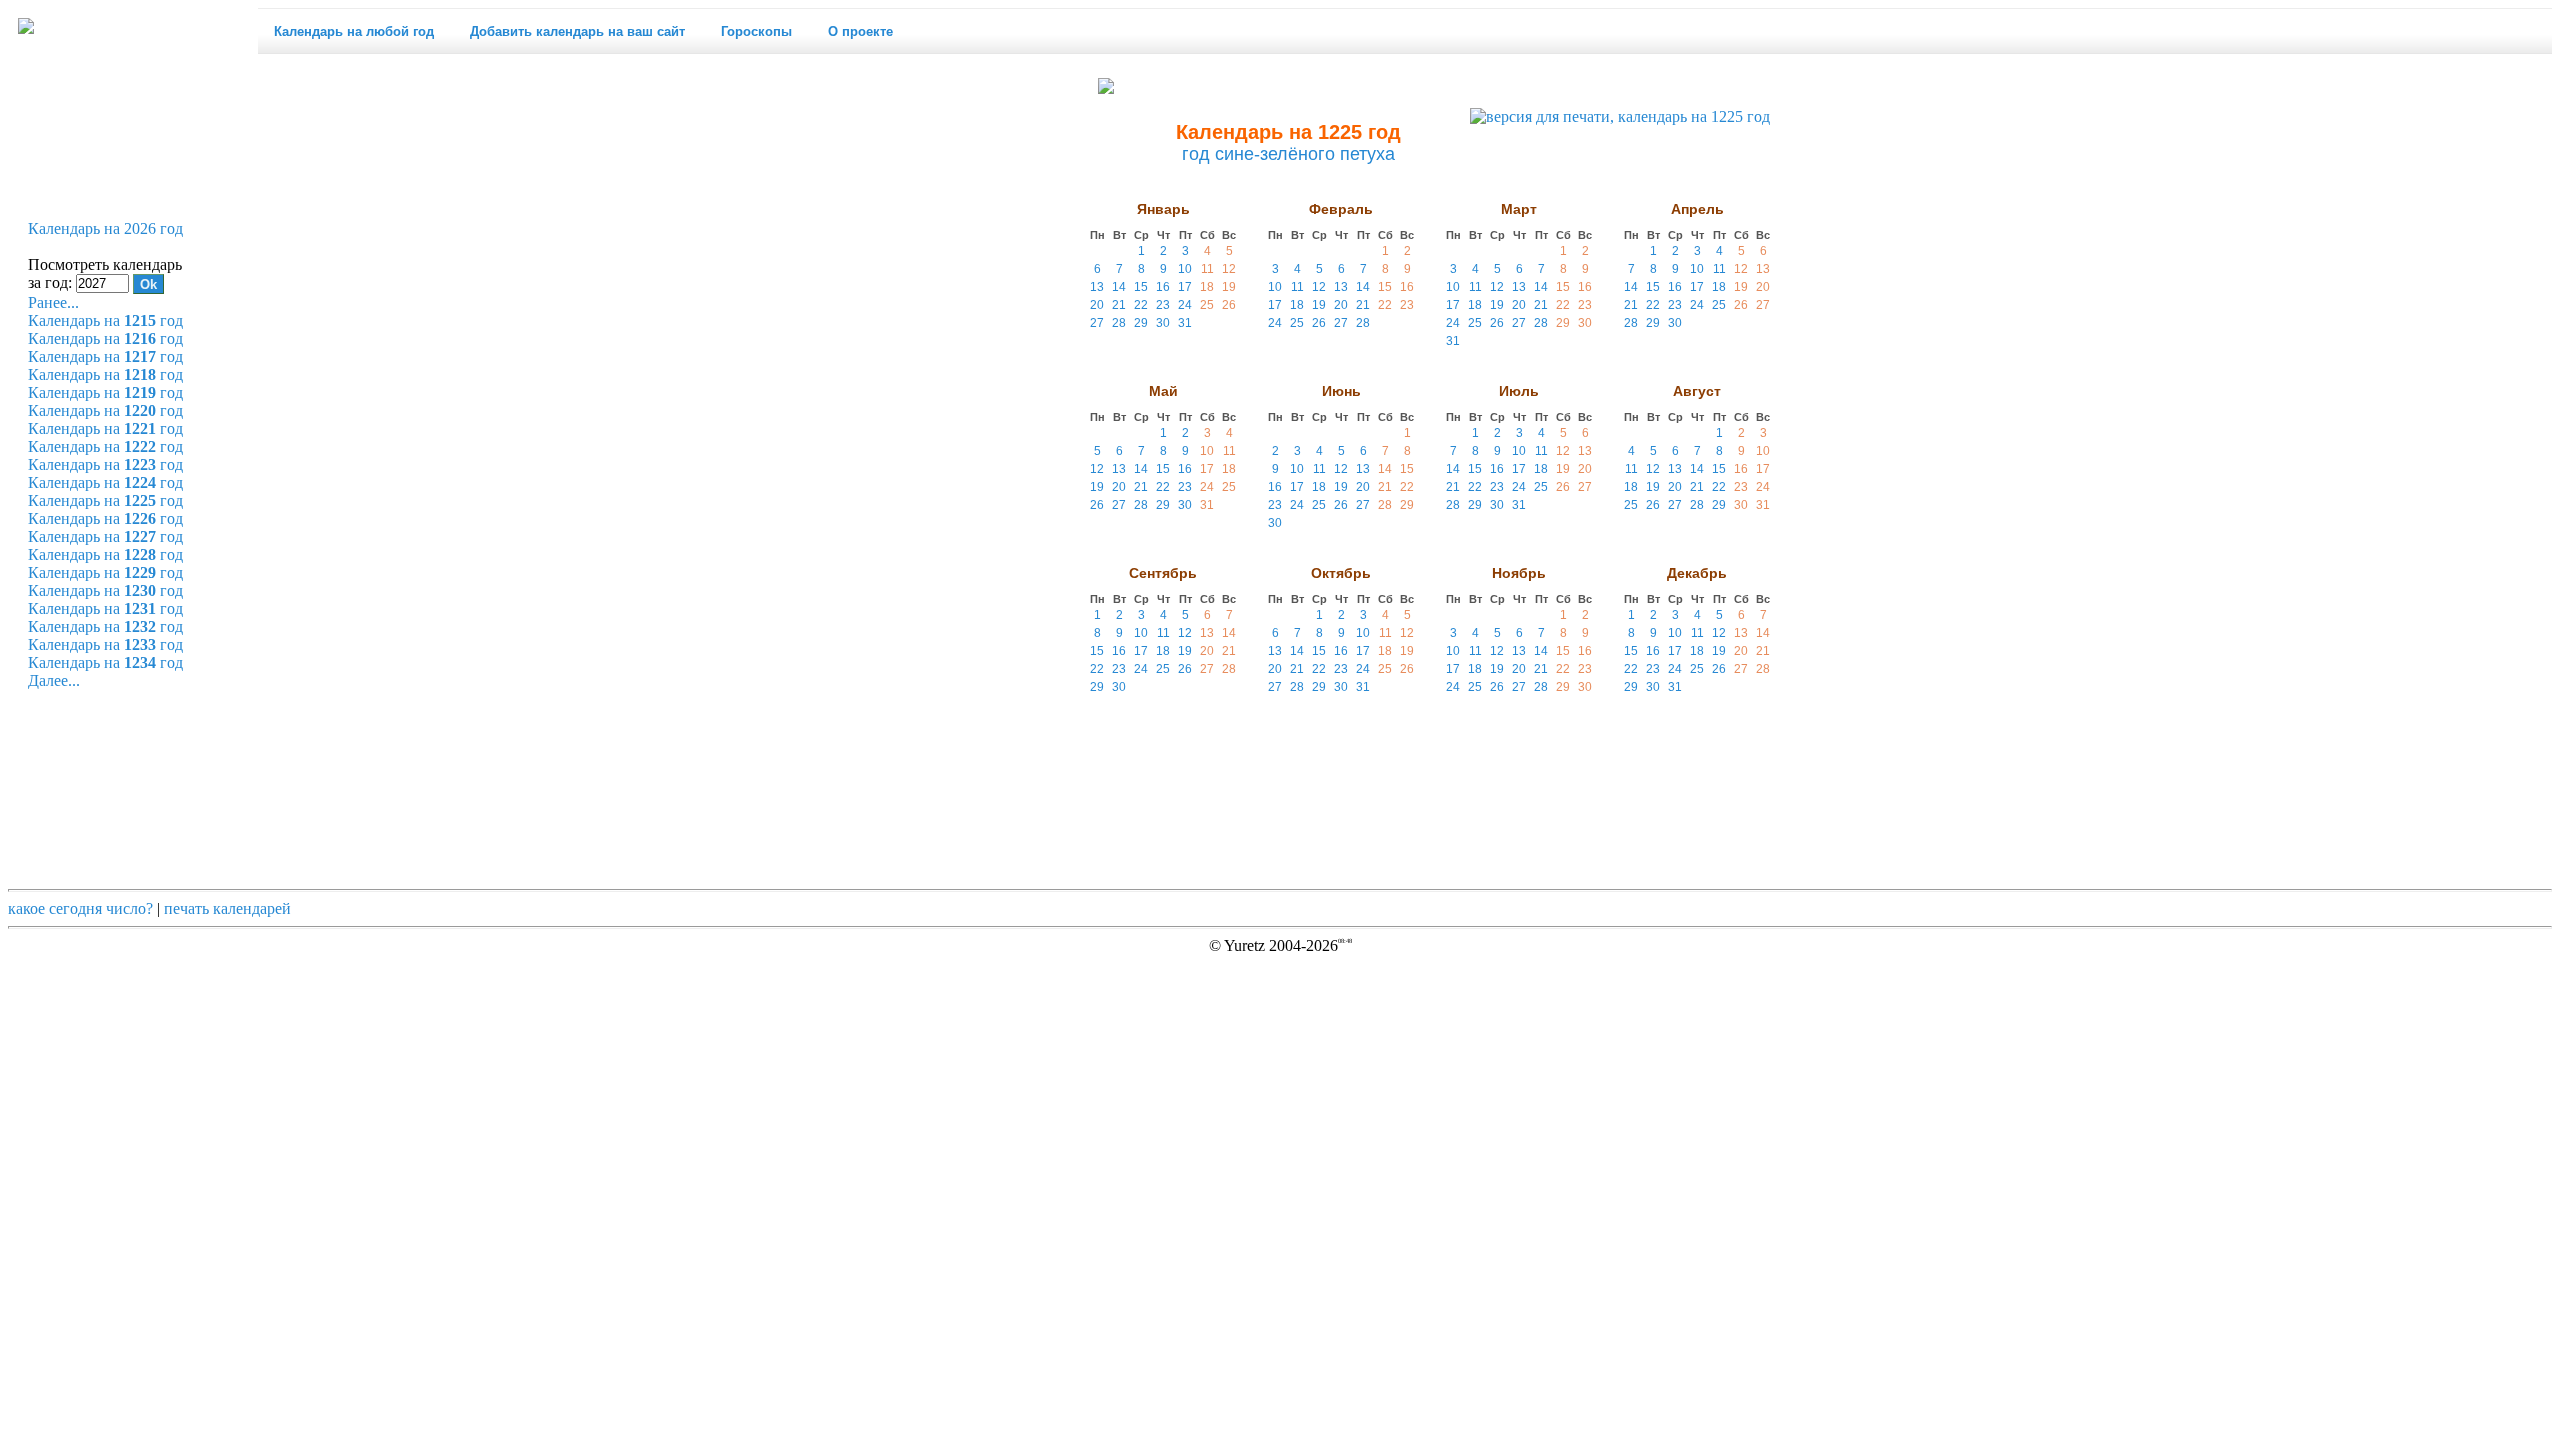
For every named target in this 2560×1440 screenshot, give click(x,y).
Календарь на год (105, 320)
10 (1185, 269)
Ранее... (53, 302)
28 (1119, 323)
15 (1141, 287)
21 (1119, 305)
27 (1097, 323)
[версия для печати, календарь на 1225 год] (1620, 117)
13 (1097, 287)
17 (1185, 287)
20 (1097, 305)
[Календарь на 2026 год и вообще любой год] (26, 26)
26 (1229, 305)
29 (1141, 323)
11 (1207, 269)
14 (1119, 287)
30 (1163, 323)
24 (1185, 305)
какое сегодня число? (80, 908)
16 (1163, 287)
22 (1141, 305)
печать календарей (227, 908)
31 (1185, 323)
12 (1229, 269)
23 (1163, 305)
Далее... (54, 680)
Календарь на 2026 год (105, 228)
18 (1207, 287)
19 (1229, 287)
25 (1207, 305)
